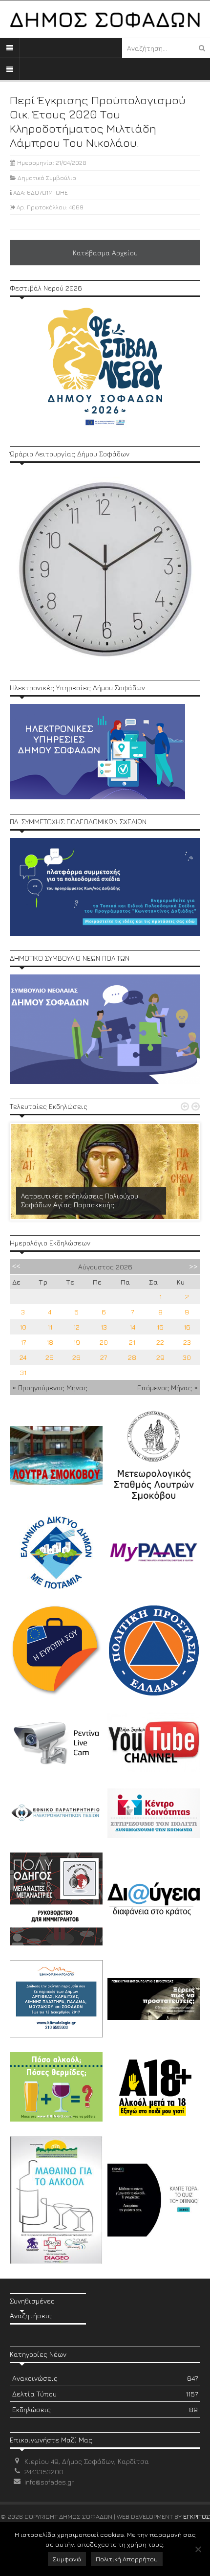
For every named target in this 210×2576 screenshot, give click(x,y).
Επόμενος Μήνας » (168, 1388)
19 (77, 1342)
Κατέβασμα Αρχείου (105, 253)
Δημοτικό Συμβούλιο (47, 178)
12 (76, 1327)
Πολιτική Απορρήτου (127, 2559)
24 (23, 1357)
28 (132, 1357)
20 (104, 1342)
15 (160, 1327)
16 (187, 1327)
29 (160, 1357)
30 (187, 1357)
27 (104, 1357)
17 (23, 1342)
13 (104, 1327)
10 (23, 1327)
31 (23, 1372)
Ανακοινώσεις (105, 2378)
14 (132, 1327)
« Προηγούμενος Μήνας (50, 1388)
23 (187, 1342)
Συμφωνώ (67, 2559)
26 (76, 1357)
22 (160, 1342)
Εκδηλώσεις (105, 2409)
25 (50, 1357)
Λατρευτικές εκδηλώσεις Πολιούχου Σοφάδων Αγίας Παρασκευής (80, 1200)
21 (132, 1342)
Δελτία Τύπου (105, 2394)
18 (50, 1342)
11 (50, 1327)
